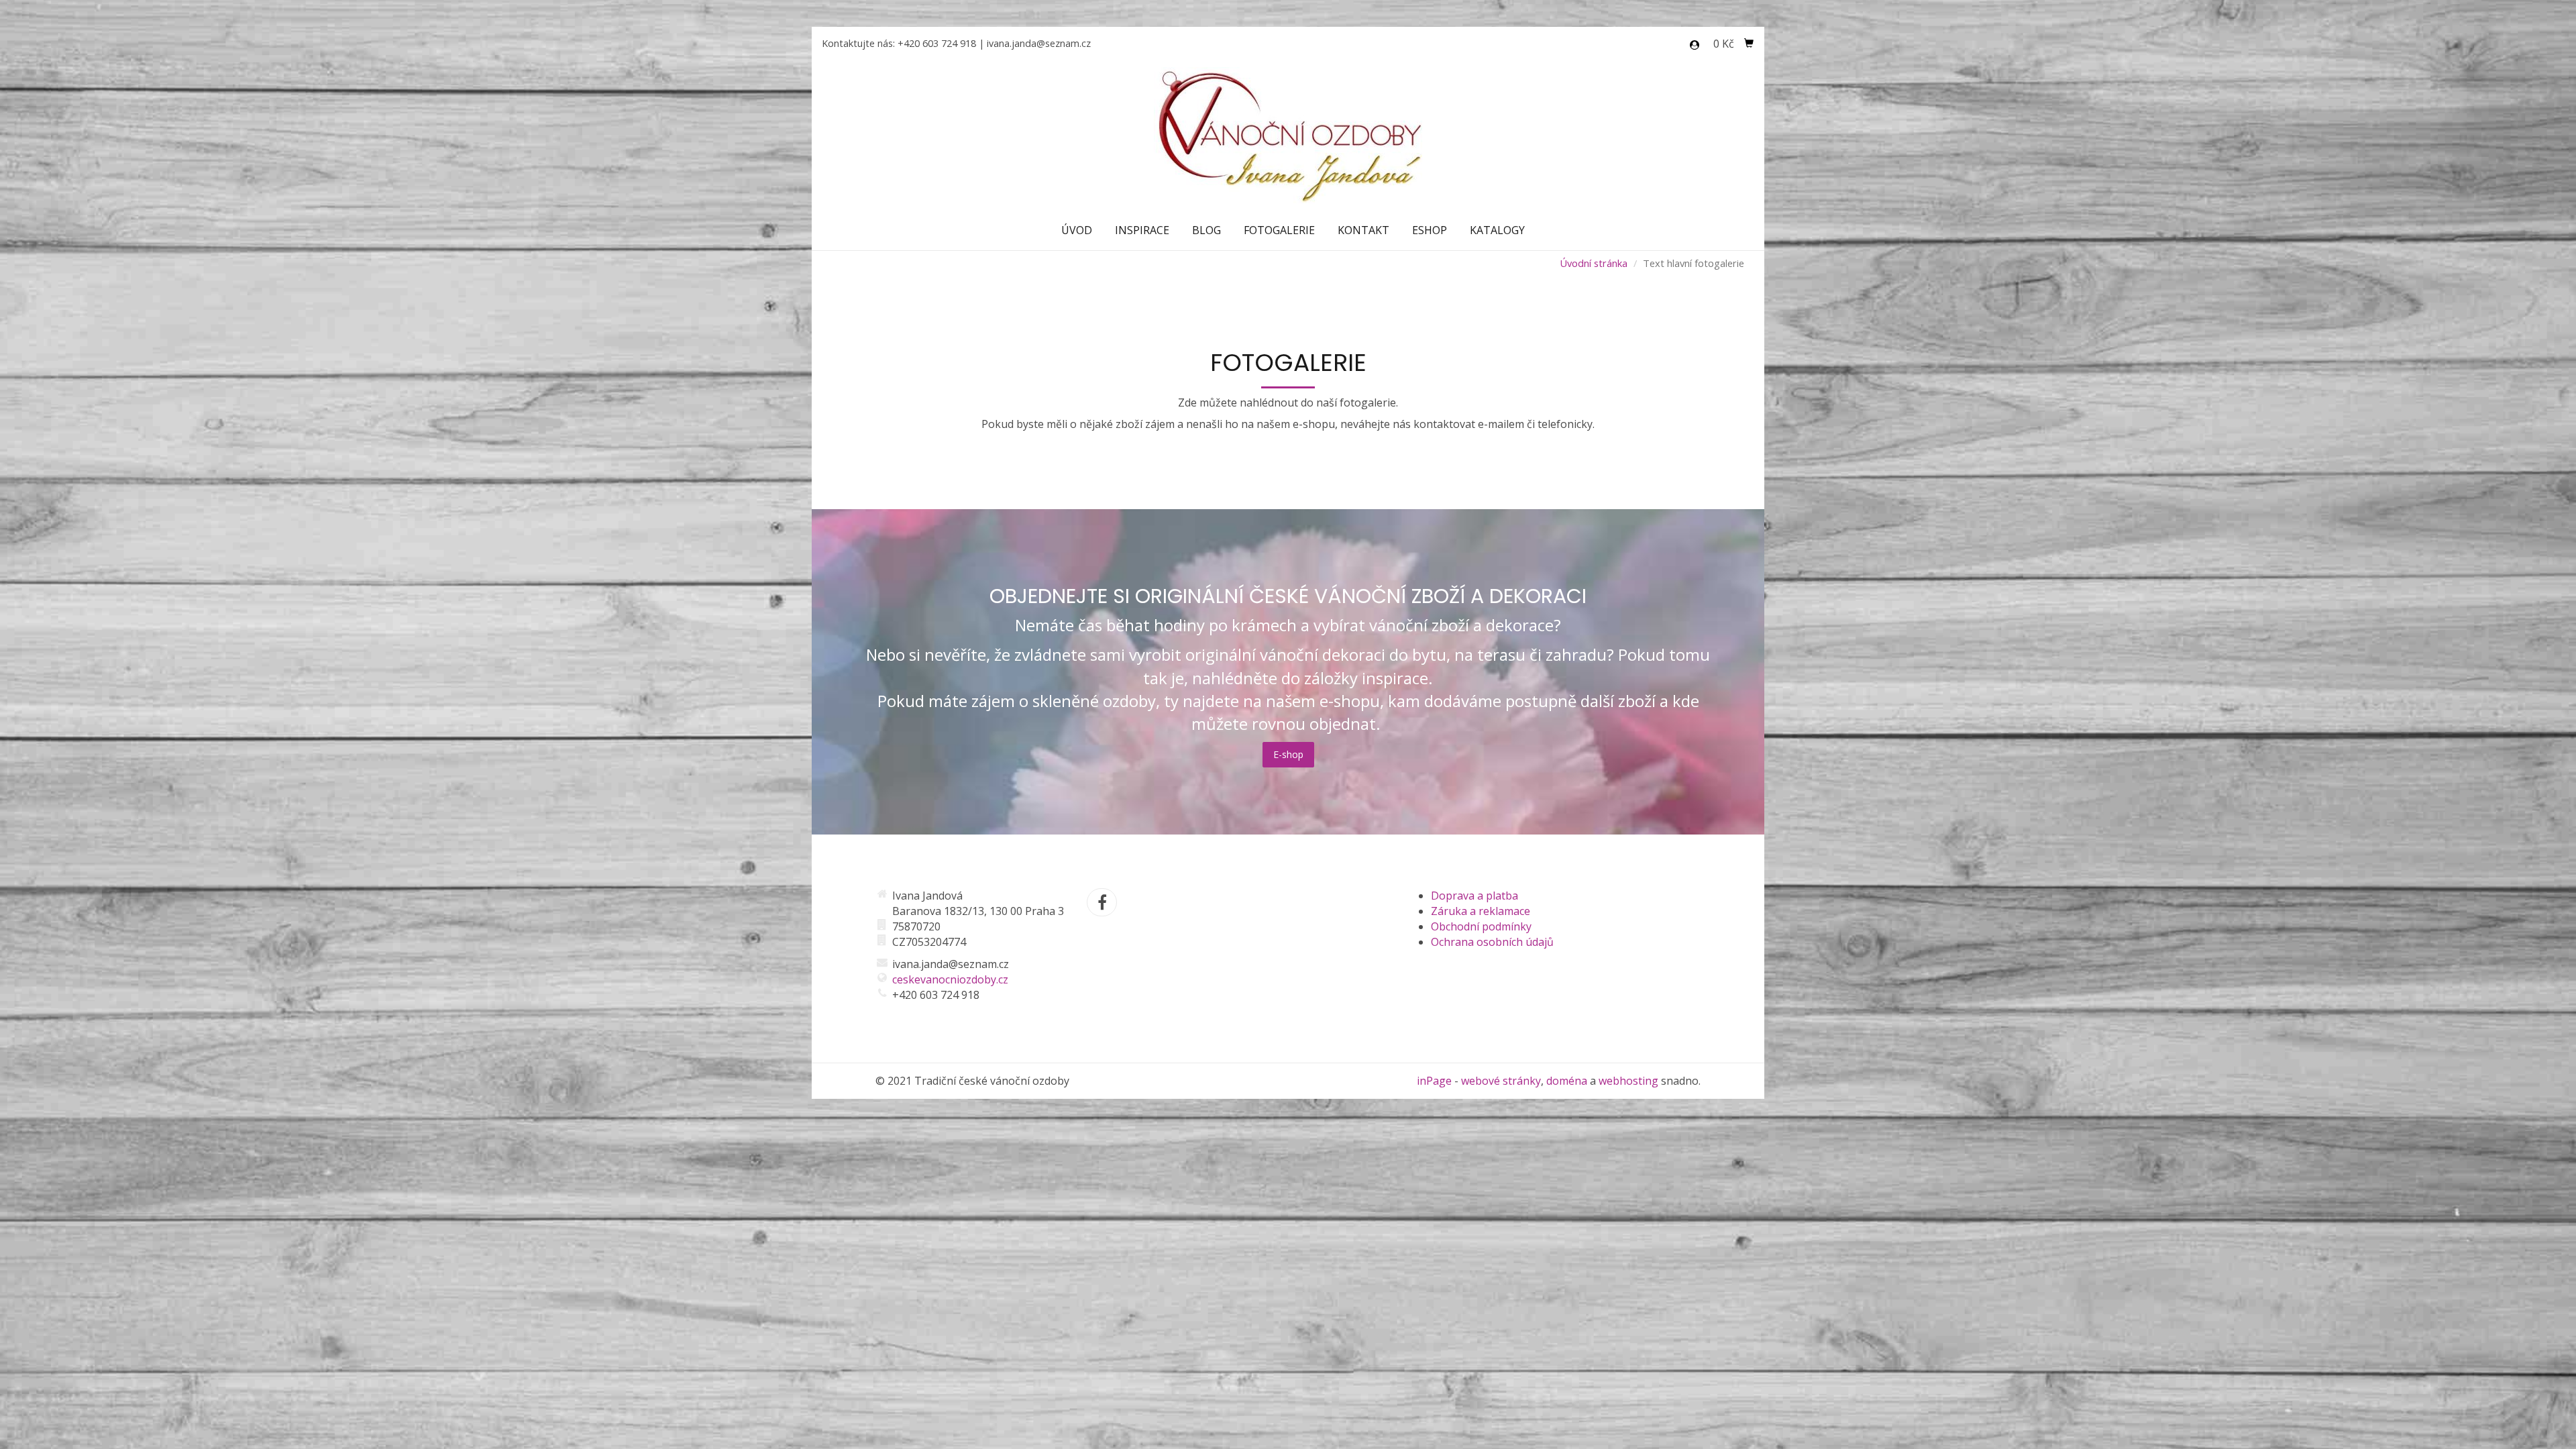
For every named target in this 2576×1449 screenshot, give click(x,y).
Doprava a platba (1474, 896)
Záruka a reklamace (1481, 911)
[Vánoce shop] (1288, 134)
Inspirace (1142, 230)
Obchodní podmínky (1481, 926)
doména (1567, 1081)
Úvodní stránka (1594, 263)
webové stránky (1501, 1081)
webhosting (1628, 1081)
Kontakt (1363, 230)
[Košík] (1749, 44)
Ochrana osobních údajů (1492, 942)
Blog (1206, 230)
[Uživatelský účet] (1695, 45)
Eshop (1430, 230)
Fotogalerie (1279, 230)
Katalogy (1497, 230)
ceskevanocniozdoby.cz (950, 979)
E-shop (1288, 754)
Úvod (1077, 230)
